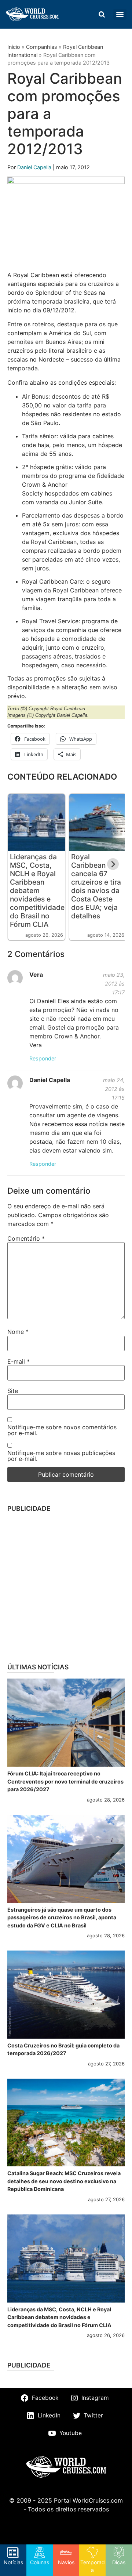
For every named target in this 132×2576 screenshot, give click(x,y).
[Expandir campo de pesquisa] (102, 14)
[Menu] (120, 14)
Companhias (42, 47)
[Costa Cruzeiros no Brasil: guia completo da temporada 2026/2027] (66, 1995)
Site (13, 1391)
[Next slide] (113, 864)
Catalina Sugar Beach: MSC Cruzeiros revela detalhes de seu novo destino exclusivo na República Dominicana (64, 2181)
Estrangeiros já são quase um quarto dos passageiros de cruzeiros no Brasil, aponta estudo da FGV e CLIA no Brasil (62, 1918)
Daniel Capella (35, 167)
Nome (18, 1332)
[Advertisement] (66, 1586)
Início (14, 47)
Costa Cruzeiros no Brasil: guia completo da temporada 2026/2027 (63, 2049)
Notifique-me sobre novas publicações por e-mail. (61, 1456)
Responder (43, 1058)
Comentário (26, 1238)
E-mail (19, 1361)
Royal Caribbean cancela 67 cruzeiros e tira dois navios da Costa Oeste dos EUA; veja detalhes (96, 886)
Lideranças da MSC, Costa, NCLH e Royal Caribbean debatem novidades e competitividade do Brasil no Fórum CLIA (37, 890)
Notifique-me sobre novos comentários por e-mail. (62, 1430)
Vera (36, 975)
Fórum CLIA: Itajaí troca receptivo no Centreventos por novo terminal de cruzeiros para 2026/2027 (65, 1781)
